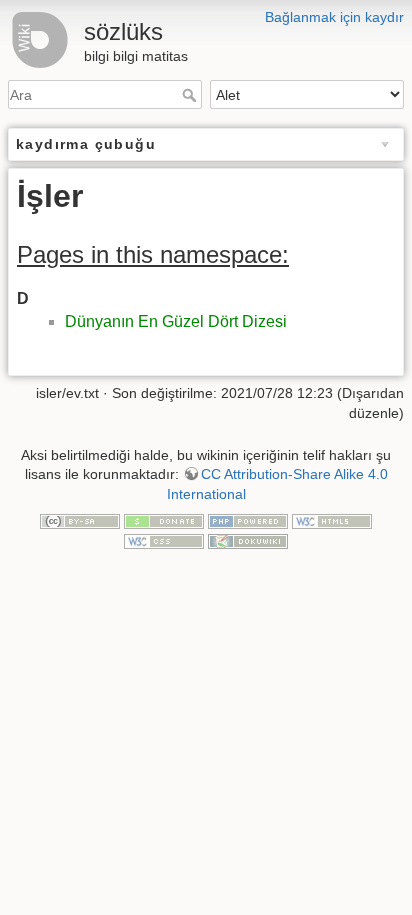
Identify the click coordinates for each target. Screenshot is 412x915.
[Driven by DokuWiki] (248, 540)
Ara (191, 95)
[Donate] (164, 520)
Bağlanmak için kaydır (334, 17)
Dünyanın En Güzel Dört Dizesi (176, 321)
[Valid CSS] (164, 540)
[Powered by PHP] (248, 520)
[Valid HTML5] (332, 520)
